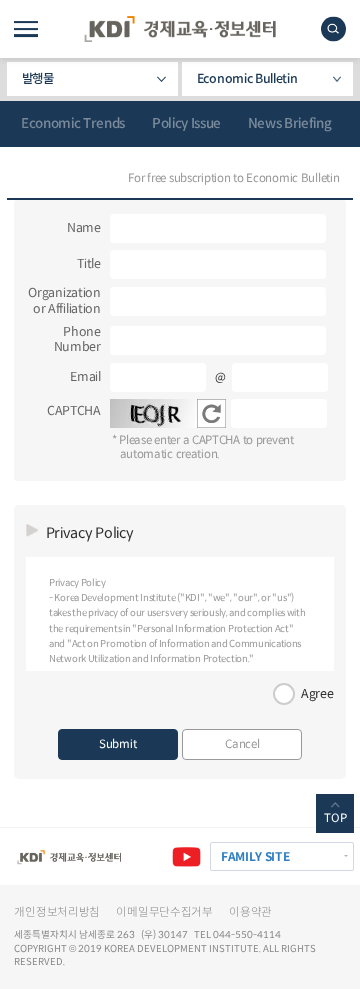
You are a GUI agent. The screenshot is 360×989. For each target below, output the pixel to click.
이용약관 (250, 912)
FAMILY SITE (255, 856)
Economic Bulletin (247, 79)
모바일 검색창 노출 (333, 28)
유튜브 (186, 856)
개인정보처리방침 (57, 912)
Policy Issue (186, 123)
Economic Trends (73, 123)
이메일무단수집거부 (164, 912)
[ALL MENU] (26, 29)
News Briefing (290, 123)
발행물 (38, 79)
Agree (317, 694)
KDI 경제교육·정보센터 (180, 29)
